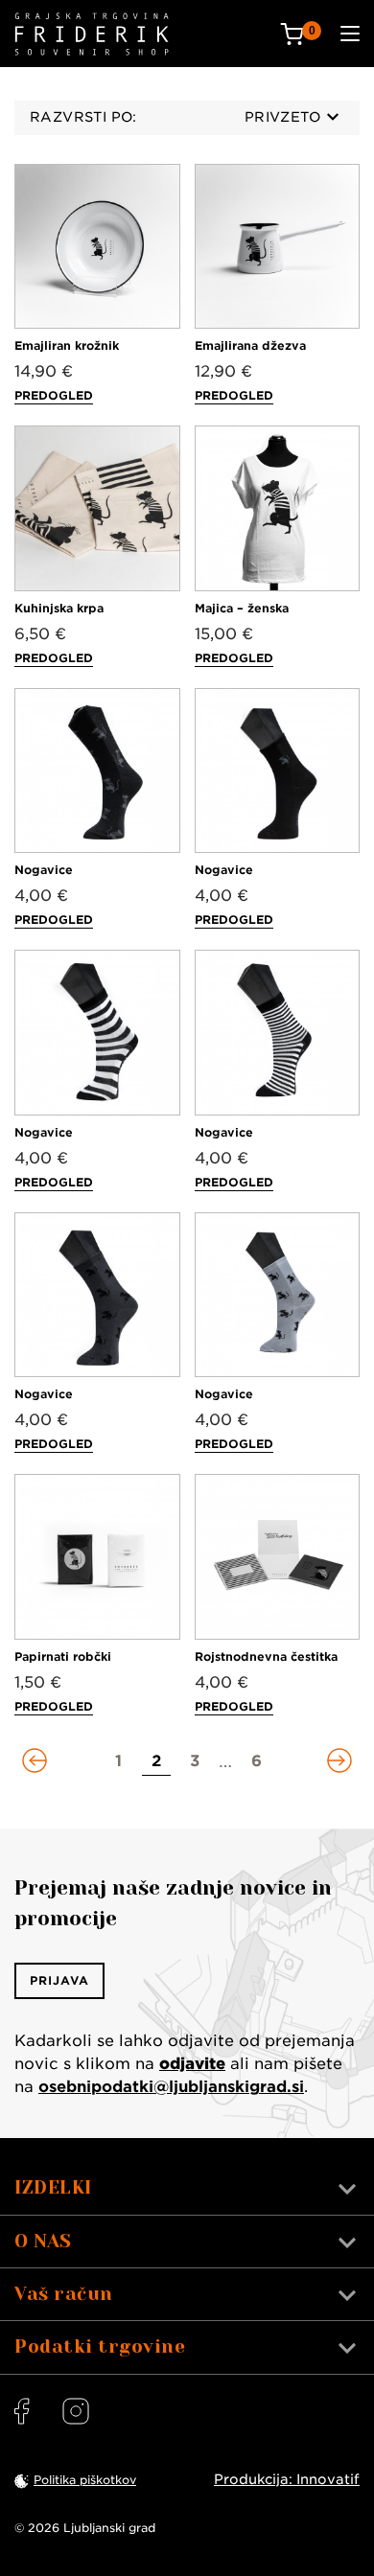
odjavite (192, 2064)
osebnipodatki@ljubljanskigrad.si (171, 2087)
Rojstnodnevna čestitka (266, 1656)
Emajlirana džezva (250, 345)
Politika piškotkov (85, 2480)
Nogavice (44, 870)
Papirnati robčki (63, 1656)
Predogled (54, 395)
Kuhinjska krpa (59, 608)
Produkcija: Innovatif (287, 2479)
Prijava (59, 1980)
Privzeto (282, 117)
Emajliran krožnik (67, 345)
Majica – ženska (242, 608)
